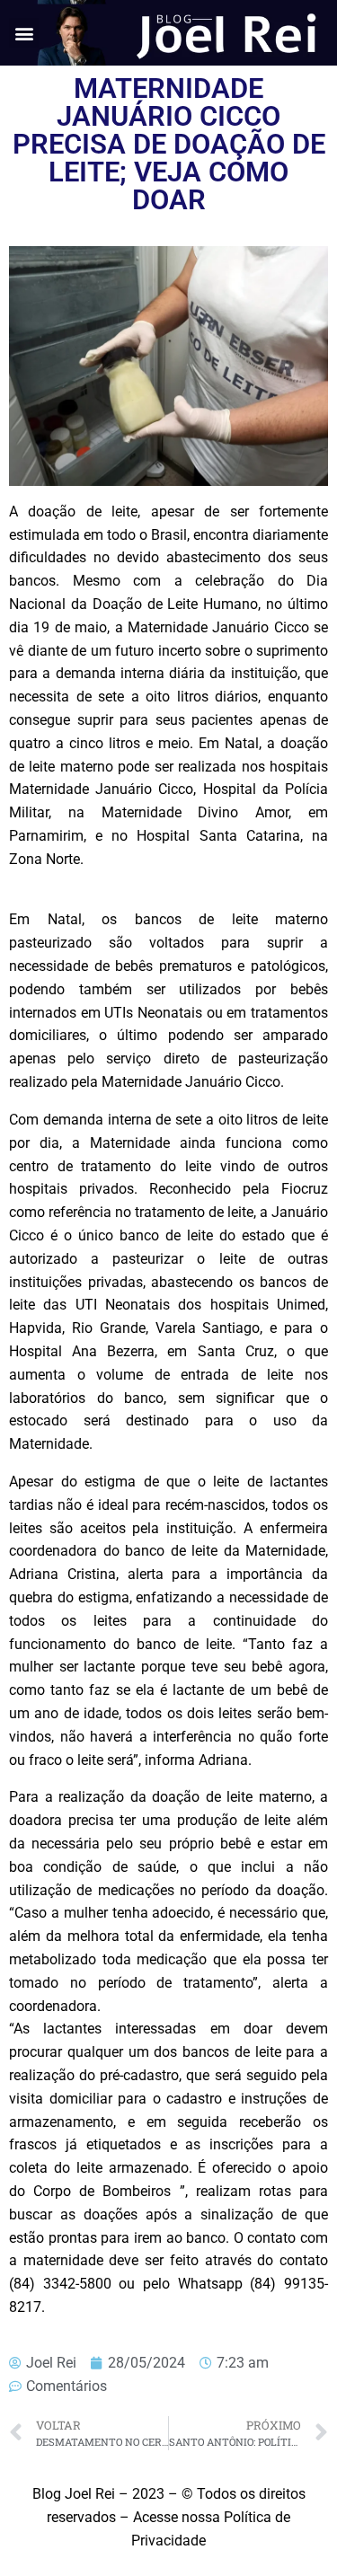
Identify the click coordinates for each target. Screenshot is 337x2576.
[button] (24, 33)
